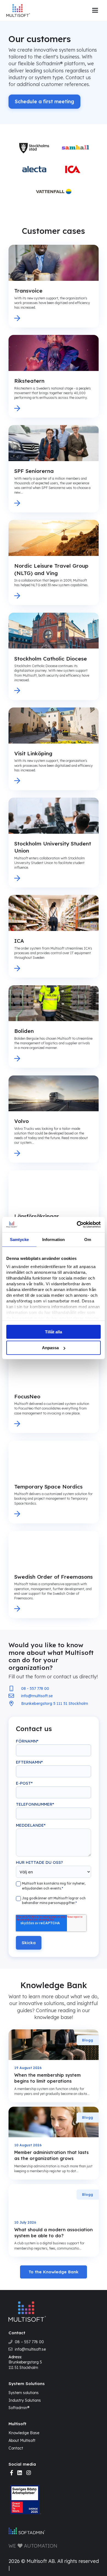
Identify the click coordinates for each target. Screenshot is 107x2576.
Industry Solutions (25, 2400)
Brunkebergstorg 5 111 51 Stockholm (25, 2365)
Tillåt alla (54, 1332)
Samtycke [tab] (19, 1239)
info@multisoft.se (30, 2350)
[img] (12, 2473)
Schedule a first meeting (44, 101)
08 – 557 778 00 (29, 2342)
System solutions (24, 2393)
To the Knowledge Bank (54, 2272)
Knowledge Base (24, 2433)
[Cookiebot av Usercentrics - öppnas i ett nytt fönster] (77, 1225)
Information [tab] (54, 1239)
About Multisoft (22, 2441)
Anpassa (50, 1348)
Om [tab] (88, 1239)
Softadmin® (19, 2408)
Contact (16, 2448)
